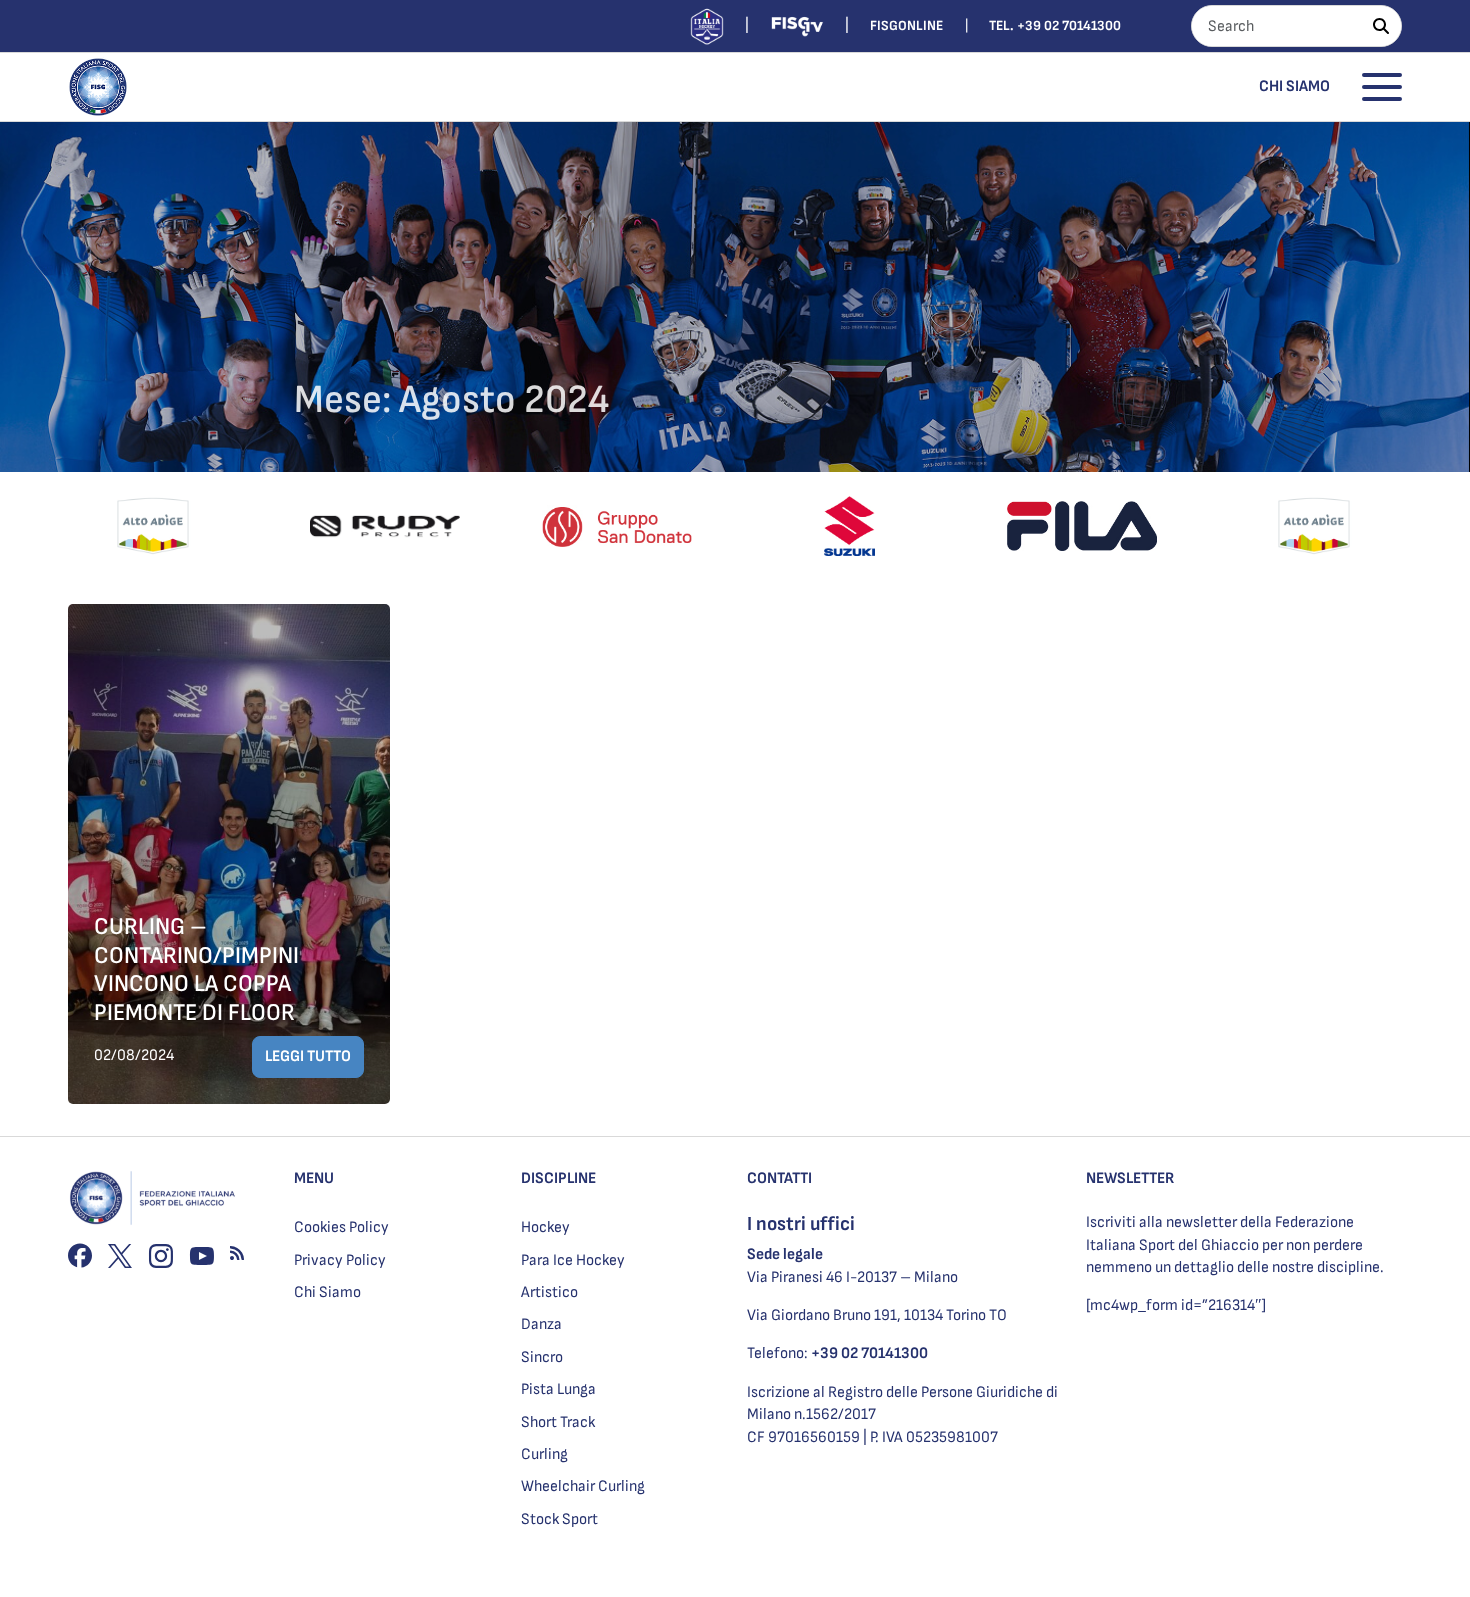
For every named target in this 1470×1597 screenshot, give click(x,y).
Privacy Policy (340, 1260)
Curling (544, 1454)
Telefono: (837, 1353)
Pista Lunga (558, 1389)
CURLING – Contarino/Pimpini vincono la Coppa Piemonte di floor (196, 969)
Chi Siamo (1294, 86)
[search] (1381, 26)
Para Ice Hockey (573, 1260)
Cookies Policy (341, 1227)
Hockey (545, 1227)
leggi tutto (308, 1056)
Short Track (558, 1422)
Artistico (549, 1292)
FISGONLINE (906, 25)
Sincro (542, 1357)
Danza (541, 1324)
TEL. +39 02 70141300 (1055, 25)
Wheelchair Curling (583, 1486)
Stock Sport (559, 1519)
